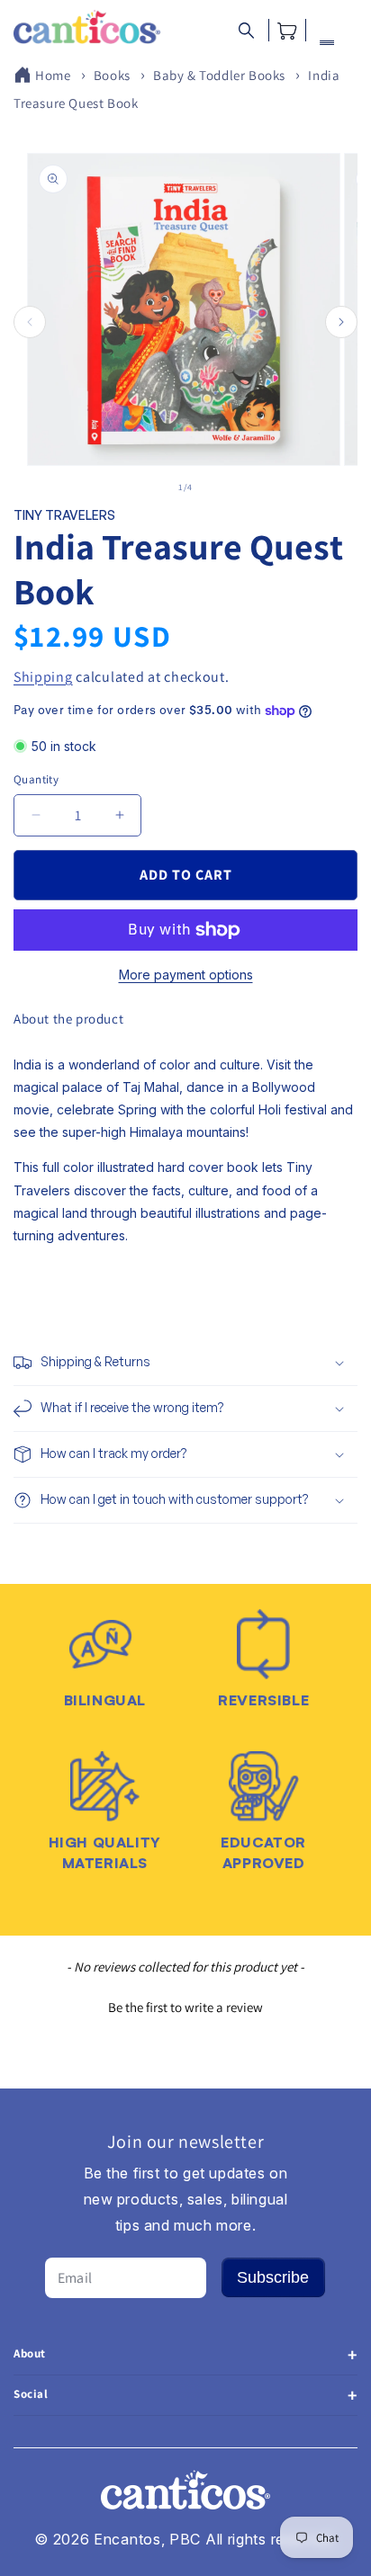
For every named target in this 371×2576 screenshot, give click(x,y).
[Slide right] (341, 322)
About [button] (30, 2353)
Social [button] (31, 2394)
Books (112, 75)
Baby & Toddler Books (219, 75)
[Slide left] (30, 322)
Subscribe (273, 2277)
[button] (246, 30)
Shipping (43, 677)
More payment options (186, 975)
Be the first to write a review (185, 2007)
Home (53, 75)
